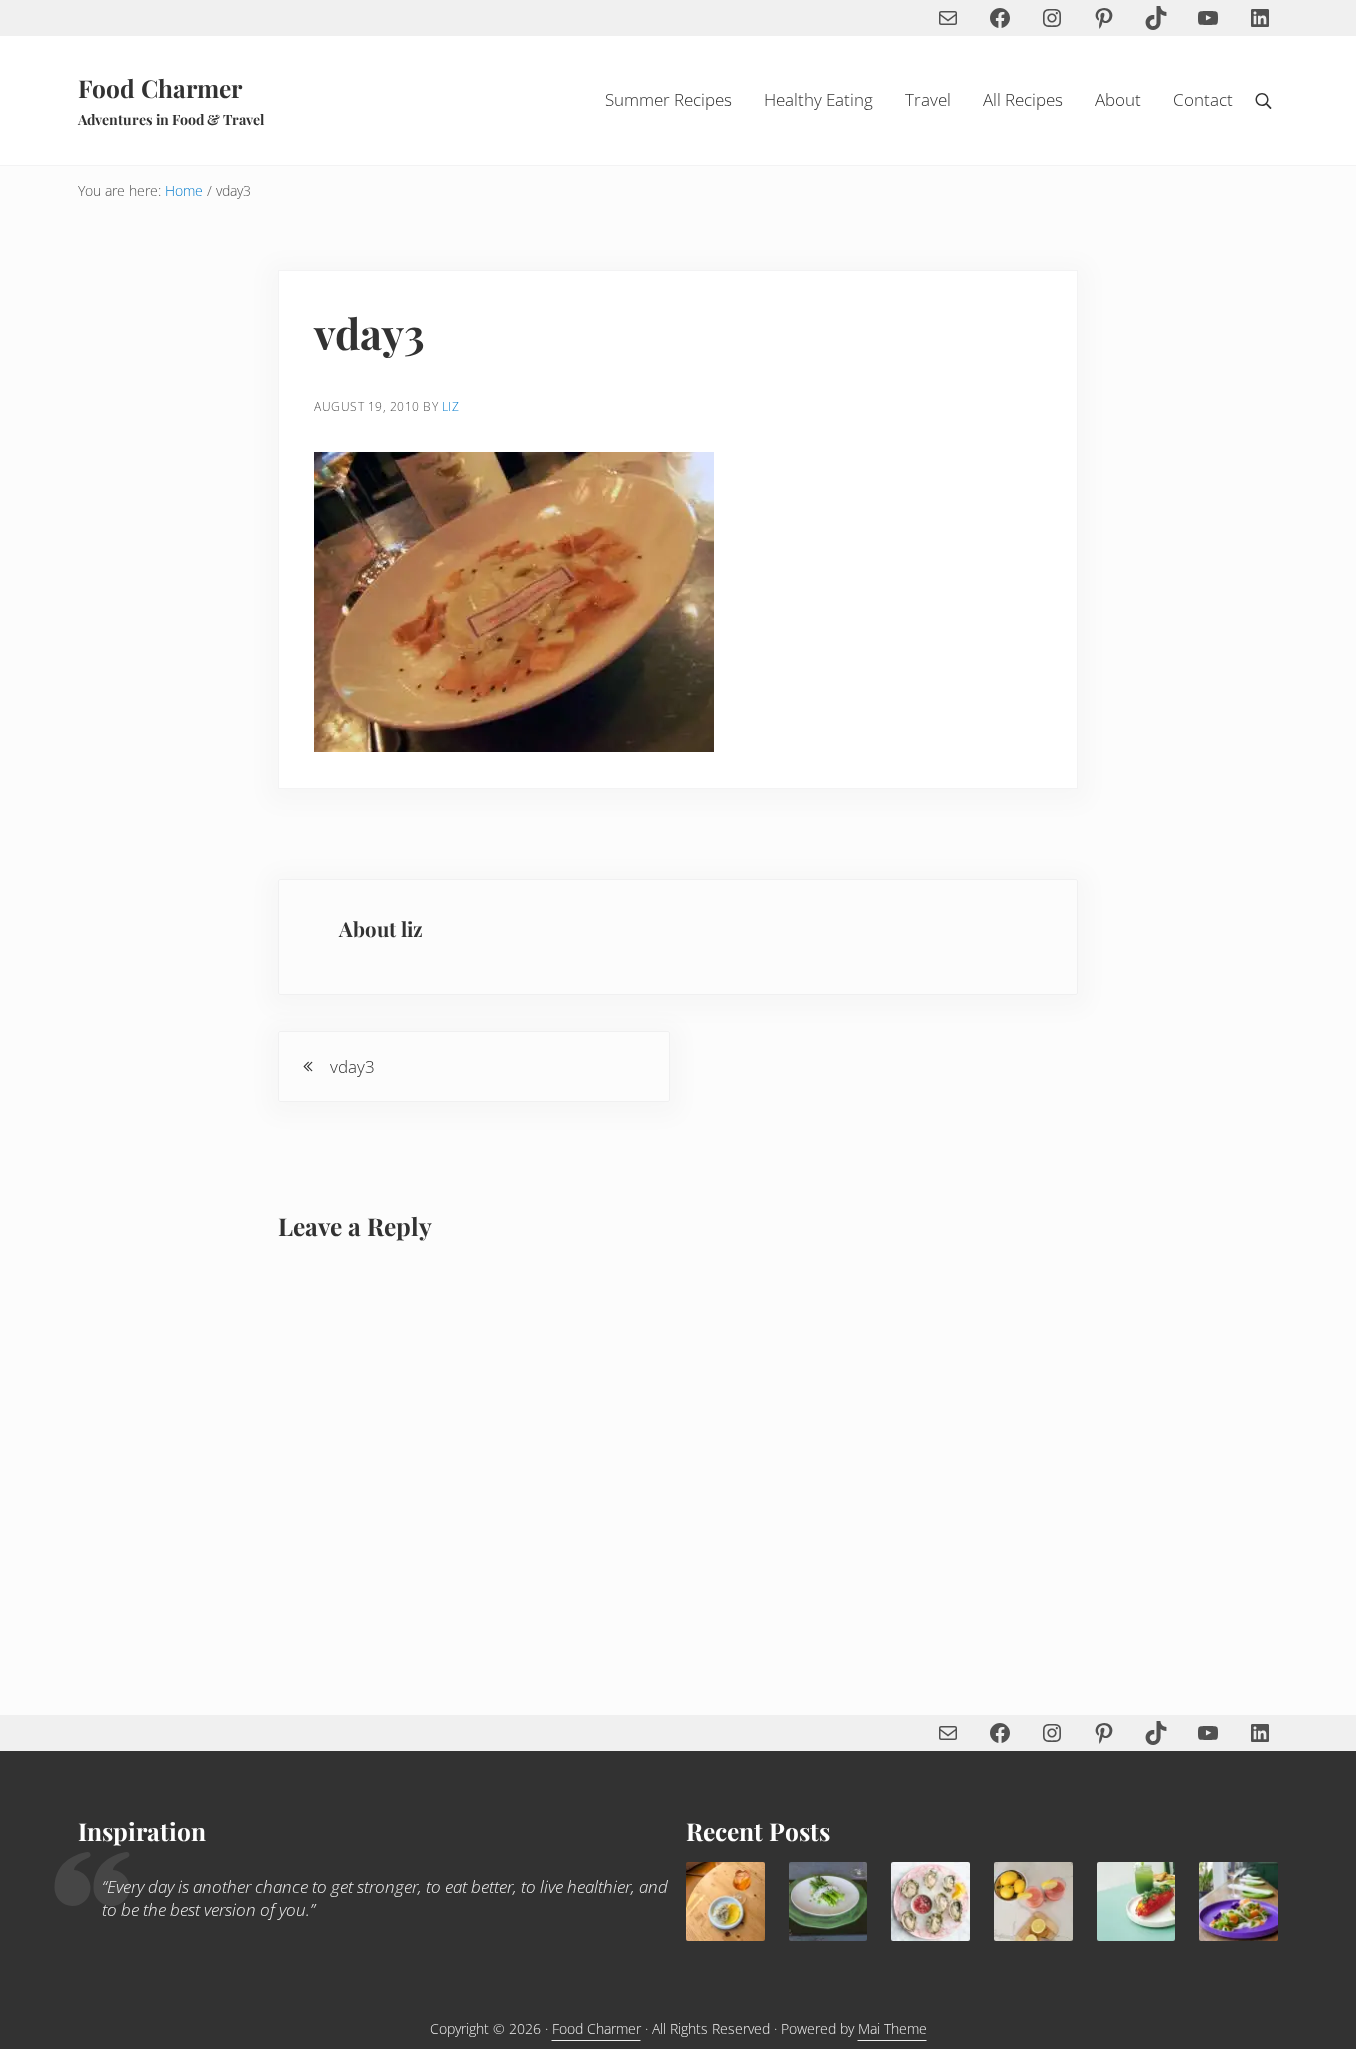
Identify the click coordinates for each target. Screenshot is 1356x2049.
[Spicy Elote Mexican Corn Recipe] (1136, 1901)
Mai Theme (892, 2028)
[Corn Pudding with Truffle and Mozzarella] (725, 1901)
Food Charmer (160, 87)
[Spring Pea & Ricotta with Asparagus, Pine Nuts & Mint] (828, 1901)
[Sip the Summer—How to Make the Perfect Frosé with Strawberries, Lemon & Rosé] (1033, 1901)
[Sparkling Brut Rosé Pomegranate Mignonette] (930, 1901)
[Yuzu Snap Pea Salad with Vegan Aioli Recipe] (1238, 1901)
